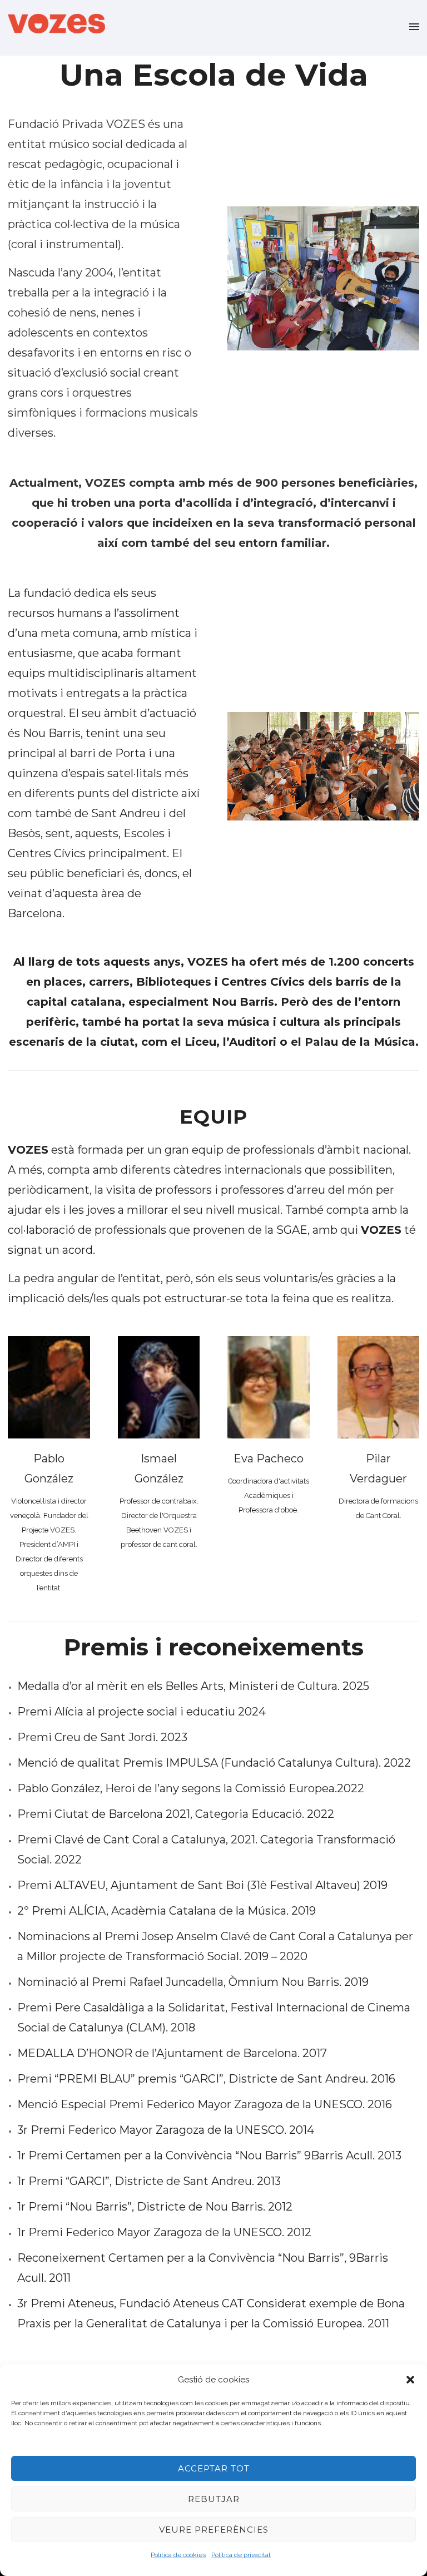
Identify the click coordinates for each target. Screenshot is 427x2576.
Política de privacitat (241, 2555)
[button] (410, 2380)
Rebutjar (214, 2499)
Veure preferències (214, 2530)
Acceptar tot (214, 2468)
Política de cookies (178, 2555)
